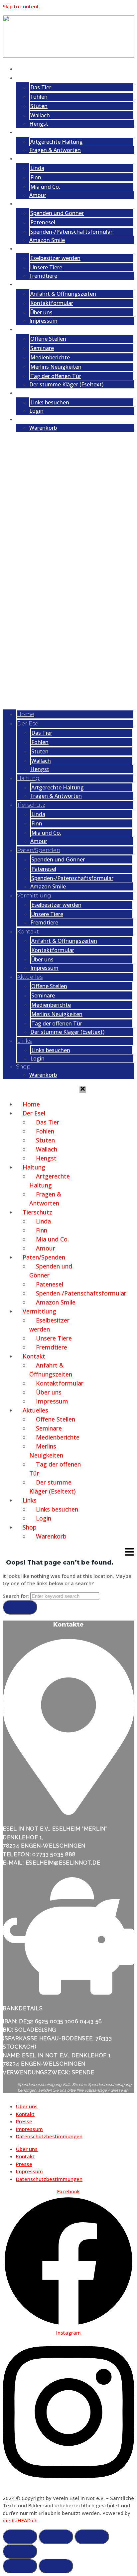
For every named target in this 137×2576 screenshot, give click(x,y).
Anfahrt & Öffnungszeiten (63, 294)
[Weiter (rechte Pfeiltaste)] (56, 2566)
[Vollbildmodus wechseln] (56, 2537)
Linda (37, 168)
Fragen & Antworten (55, 150)
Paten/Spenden (45, 203)
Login (36, 411)
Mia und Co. (45, 187)
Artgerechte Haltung (57, 142)
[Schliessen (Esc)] (20, 2551)
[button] (68, 571)
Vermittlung (39, 248)
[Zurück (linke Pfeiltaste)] (20, 2566)
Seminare (42, 348)
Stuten (39, 106)
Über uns (41, 312)
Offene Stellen (48, 339)
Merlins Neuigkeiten (56, 367)
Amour (38, 195)
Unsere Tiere (46, 267)
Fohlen (39, 97)
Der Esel (33, 78)
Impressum (43, 321)
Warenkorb (43, 428)
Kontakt (33, 284)
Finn (36, 177)
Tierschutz (36, 158)
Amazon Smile (47, 240)
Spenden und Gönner (57, 213)
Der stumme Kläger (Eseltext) (66, 384)
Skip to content (21, 6)
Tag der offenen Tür (56, 376)
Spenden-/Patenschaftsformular (71, 232)
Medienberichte (50, 357)
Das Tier (41, 87)
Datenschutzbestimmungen (49, 2136)
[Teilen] (92, 2537)
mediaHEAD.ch (20, 2520)
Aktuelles (35, 329)
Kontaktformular (52, 303)
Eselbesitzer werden (55, 258)
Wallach (40, 115)
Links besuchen (50, 402)
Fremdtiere (43, 276)
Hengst (39, 124)
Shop (29, 419)
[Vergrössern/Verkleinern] (20, 2537)
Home (30, 69)
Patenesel (43, 222)
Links (29, 393)
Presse (24, 2121)
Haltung (34, 132)
